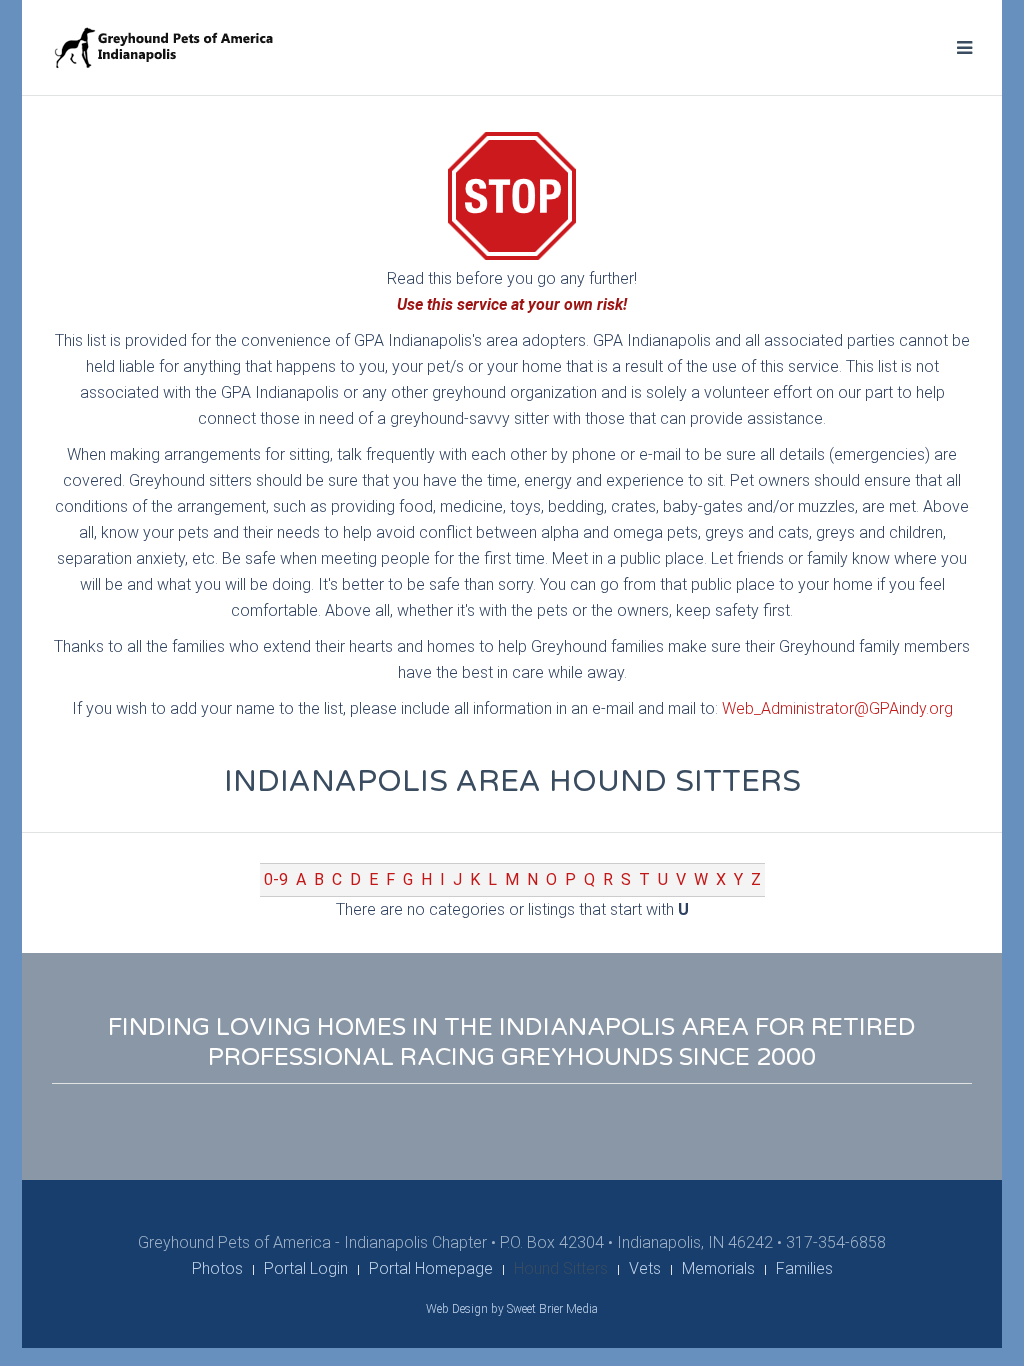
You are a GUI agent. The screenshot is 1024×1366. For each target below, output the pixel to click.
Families (804, 1268)
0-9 (276, 879)
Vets (645, 1268)
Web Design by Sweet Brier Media (512, 1309)
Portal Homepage (431, 1268)
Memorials (718, 1268)
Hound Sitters (561, 1268)
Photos (217, 1268)
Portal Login (306, 1268)
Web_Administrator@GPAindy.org (837, 708)
